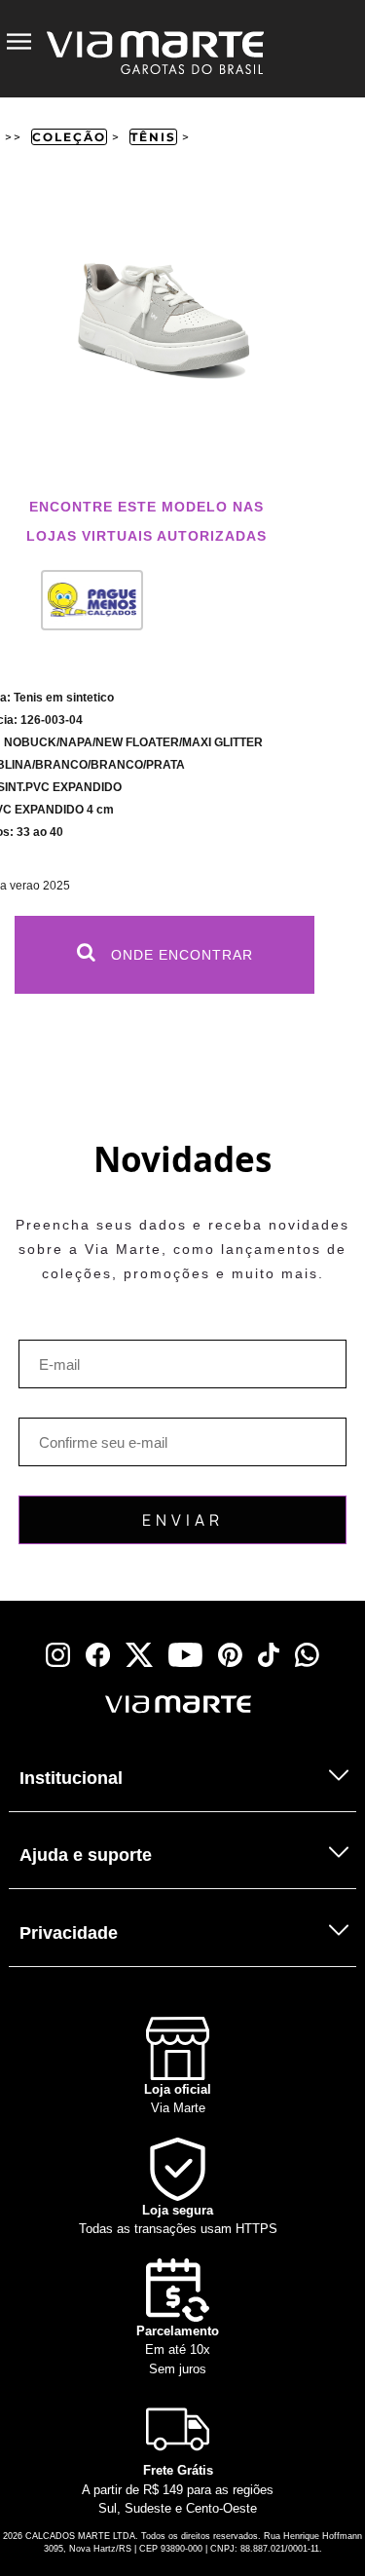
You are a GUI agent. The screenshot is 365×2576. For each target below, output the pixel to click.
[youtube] (185, 1655)
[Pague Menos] (83, 608)
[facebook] (98, 1655)
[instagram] (58, 1655)
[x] (139, 1655)
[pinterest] (230, 1655)
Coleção (69, 137)
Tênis (153, 137)
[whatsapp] (307, 1655)
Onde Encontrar (180, 955)
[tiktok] (269, 1655)
